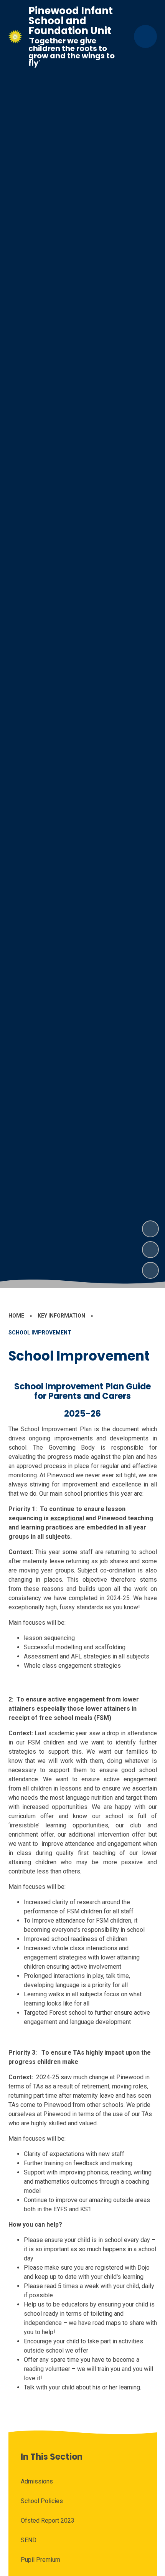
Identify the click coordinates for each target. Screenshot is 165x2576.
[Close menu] (145, 36)
